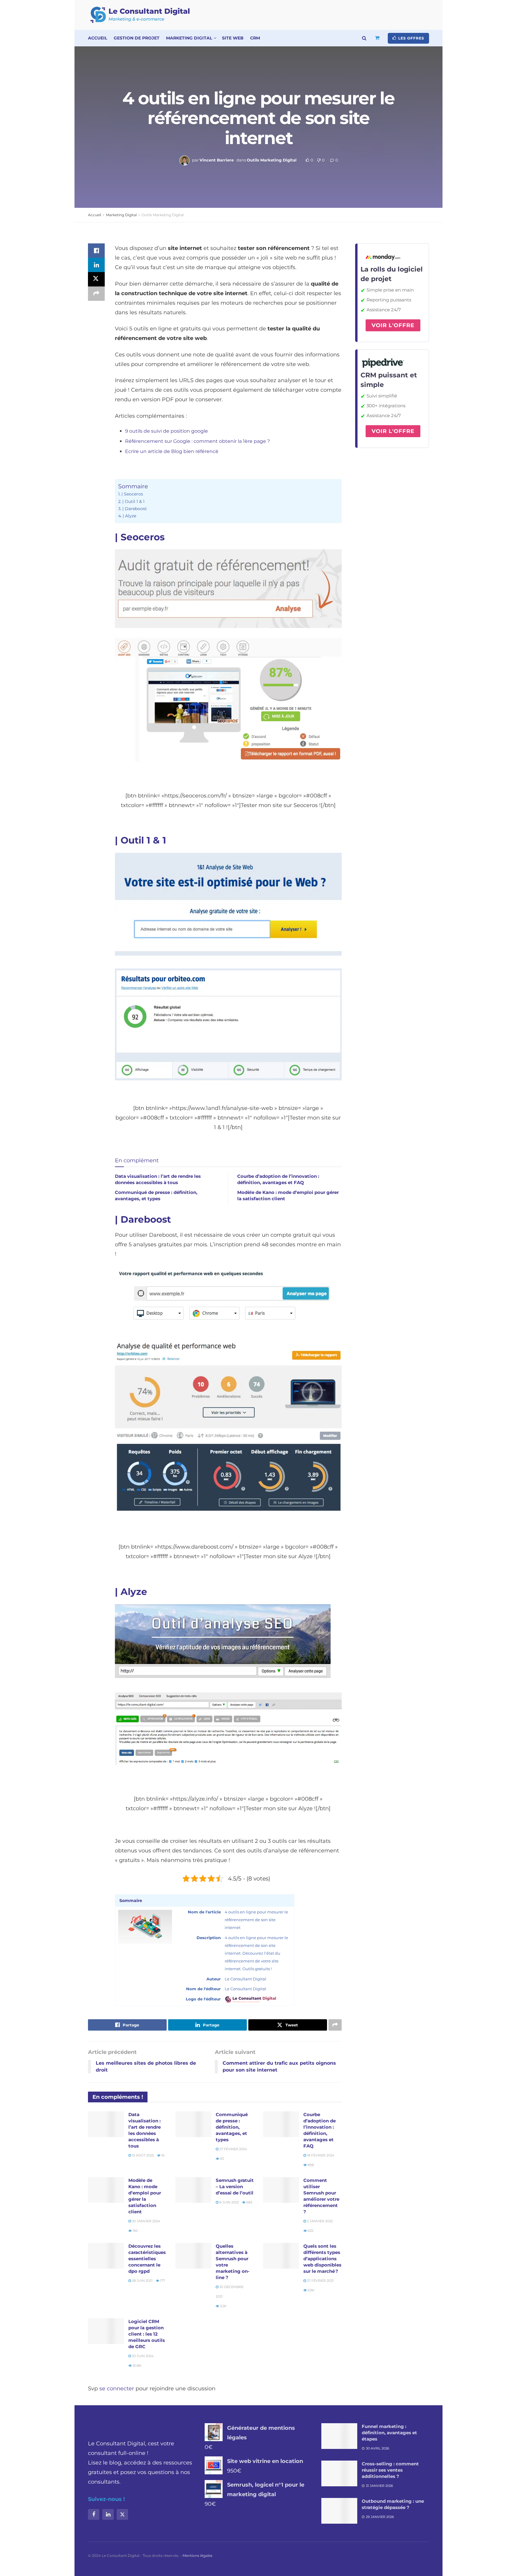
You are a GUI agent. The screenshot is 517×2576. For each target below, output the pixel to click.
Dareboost (146, 1219)
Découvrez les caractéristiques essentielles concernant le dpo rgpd (147, 2259)
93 (221, 2159)
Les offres (411, 38)
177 (162, 2281)
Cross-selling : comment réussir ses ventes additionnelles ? (390, 2470)
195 (135, 2231)
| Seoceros (132, 494)
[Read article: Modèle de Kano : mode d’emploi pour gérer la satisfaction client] (106, 2190)
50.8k (137, 2365)
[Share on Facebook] (96, 251)
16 (162, 2155)
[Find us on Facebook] (94, 2514)
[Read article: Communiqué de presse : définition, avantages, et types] (193, 2124)
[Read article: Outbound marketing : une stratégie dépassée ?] (339, 2511)
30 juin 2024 (142, 2356)
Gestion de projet (137, 38)
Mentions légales (197, 2556)
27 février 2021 (320, 2281)
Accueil (98, 38)
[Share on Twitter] (96, 279)
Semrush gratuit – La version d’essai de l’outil (235, 2187)
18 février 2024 (320, 2155)
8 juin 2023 (229, 2202)
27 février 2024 (233, 2149)
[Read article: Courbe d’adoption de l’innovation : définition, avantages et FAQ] (281, 2124)
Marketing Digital (189, 38)
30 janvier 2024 (146, 2221)
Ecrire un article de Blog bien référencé (172, 451)
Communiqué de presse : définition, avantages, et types (232, 2127)
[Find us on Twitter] (122, 2514)
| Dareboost (135, 509)
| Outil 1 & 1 (133, 501)
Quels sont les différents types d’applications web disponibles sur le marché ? (322, 2259)
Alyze (134, 1592)
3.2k (223, 2306)
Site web (233, 38)
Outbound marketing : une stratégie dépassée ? (393, 2504)
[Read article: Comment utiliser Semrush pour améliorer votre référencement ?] (281, 2190)
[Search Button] (364, 38)
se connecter (117, 2389)
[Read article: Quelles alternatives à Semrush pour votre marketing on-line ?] (193, 2256)
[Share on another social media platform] (96, 294)
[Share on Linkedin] (96, 265)
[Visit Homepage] (140, 15)
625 (310, 2231)
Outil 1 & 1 (143, 840)
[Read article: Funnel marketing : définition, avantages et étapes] (339, 2436)
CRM (255, 38)
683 (249, 2202)
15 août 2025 (142, 2155)
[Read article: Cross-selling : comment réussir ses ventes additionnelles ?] (339, 2473)
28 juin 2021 (142, 2281)
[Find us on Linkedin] (108, 2514)
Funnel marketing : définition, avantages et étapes (389, 2433)
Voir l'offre (393, 325)
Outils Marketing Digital (272, 160)
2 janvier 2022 (319, 2221)
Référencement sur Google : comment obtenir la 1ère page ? (197, 441)
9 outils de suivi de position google (166, 431)
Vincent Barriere (217, 160)
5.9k (311, 2290)
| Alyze (129, 516)
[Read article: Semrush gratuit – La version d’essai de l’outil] (193, 2190)
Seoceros (143, 537)
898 (310, 2165)
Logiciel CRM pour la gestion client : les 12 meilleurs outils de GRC (147, 2334)
